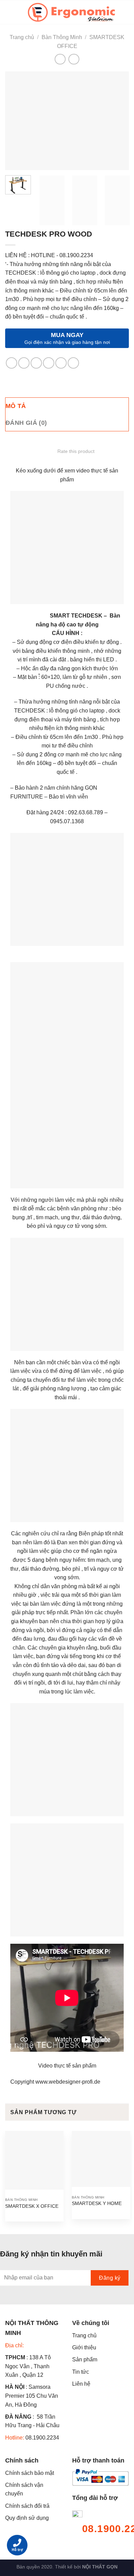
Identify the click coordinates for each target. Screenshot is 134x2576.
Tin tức (81, 2372)
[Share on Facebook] (24, 363)
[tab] (67, 406)
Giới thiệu (84, 2347)
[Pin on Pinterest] (61, 363)
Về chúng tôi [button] (91, 2323)
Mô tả (16, 406)
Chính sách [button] (22, 2460)
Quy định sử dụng (27, 2518)
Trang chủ (22, 37)
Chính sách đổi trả (27, 2506)
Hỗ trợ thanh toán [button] (98, 2460)
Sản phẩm (85, 2359)
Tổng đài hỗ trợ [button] (95, 2498)
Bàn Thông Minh (62, 37)
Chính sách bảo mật (30, 2473)
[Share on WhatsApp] (12, 363)
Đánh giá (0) (26, 423)
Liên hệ (81, 2384)
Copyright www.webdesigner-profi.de (55, 2082)
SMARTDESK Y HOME (97, 2203)
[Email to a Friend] (49, 363)
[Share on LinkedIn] (73, 363)
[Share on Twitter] (36, 363)
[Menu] (9, 12)
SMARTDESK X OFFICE (32, 2206)
